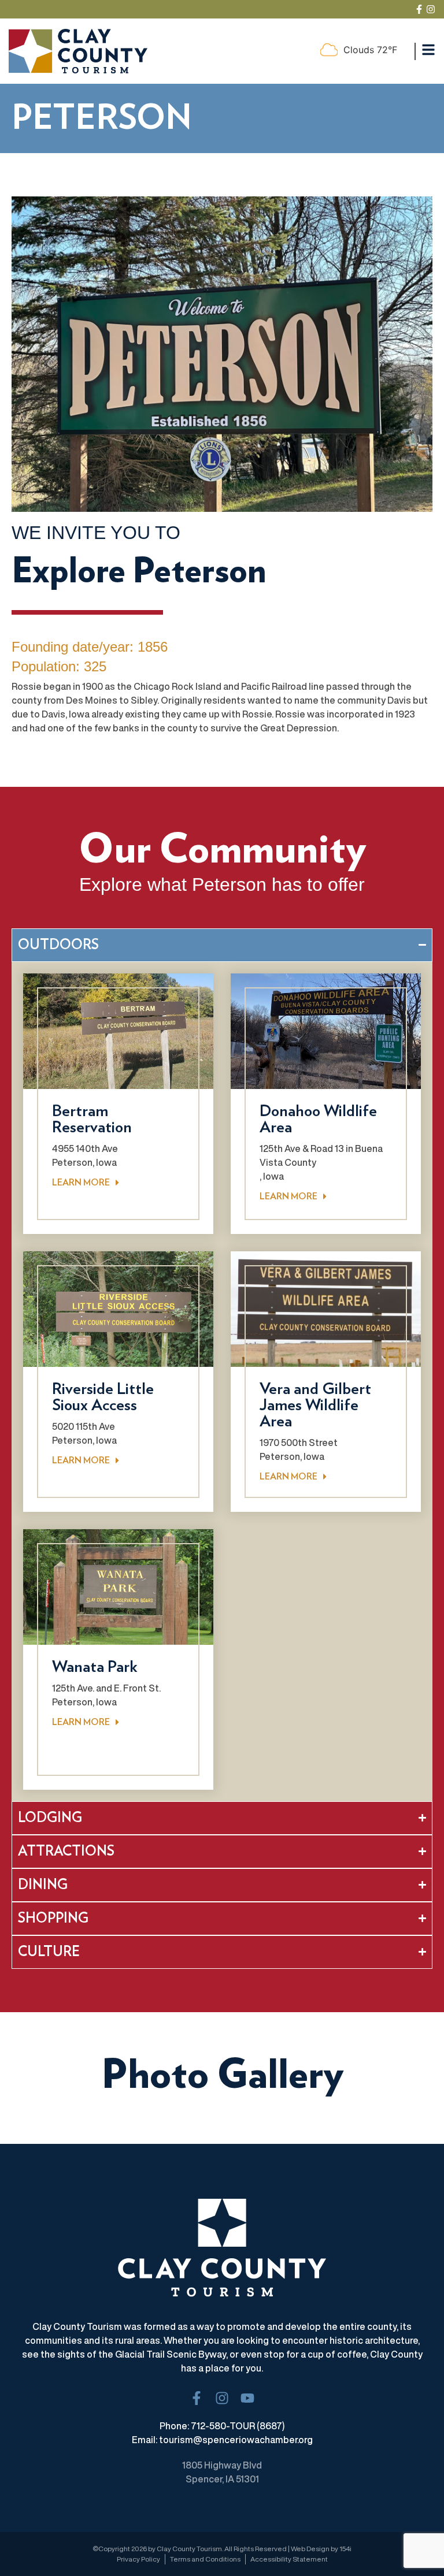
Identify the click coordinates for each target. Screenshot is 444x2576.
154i (345, 2549)
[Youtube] (247, 2398)
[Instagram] (431, 9)
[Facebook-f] (419, 9)
